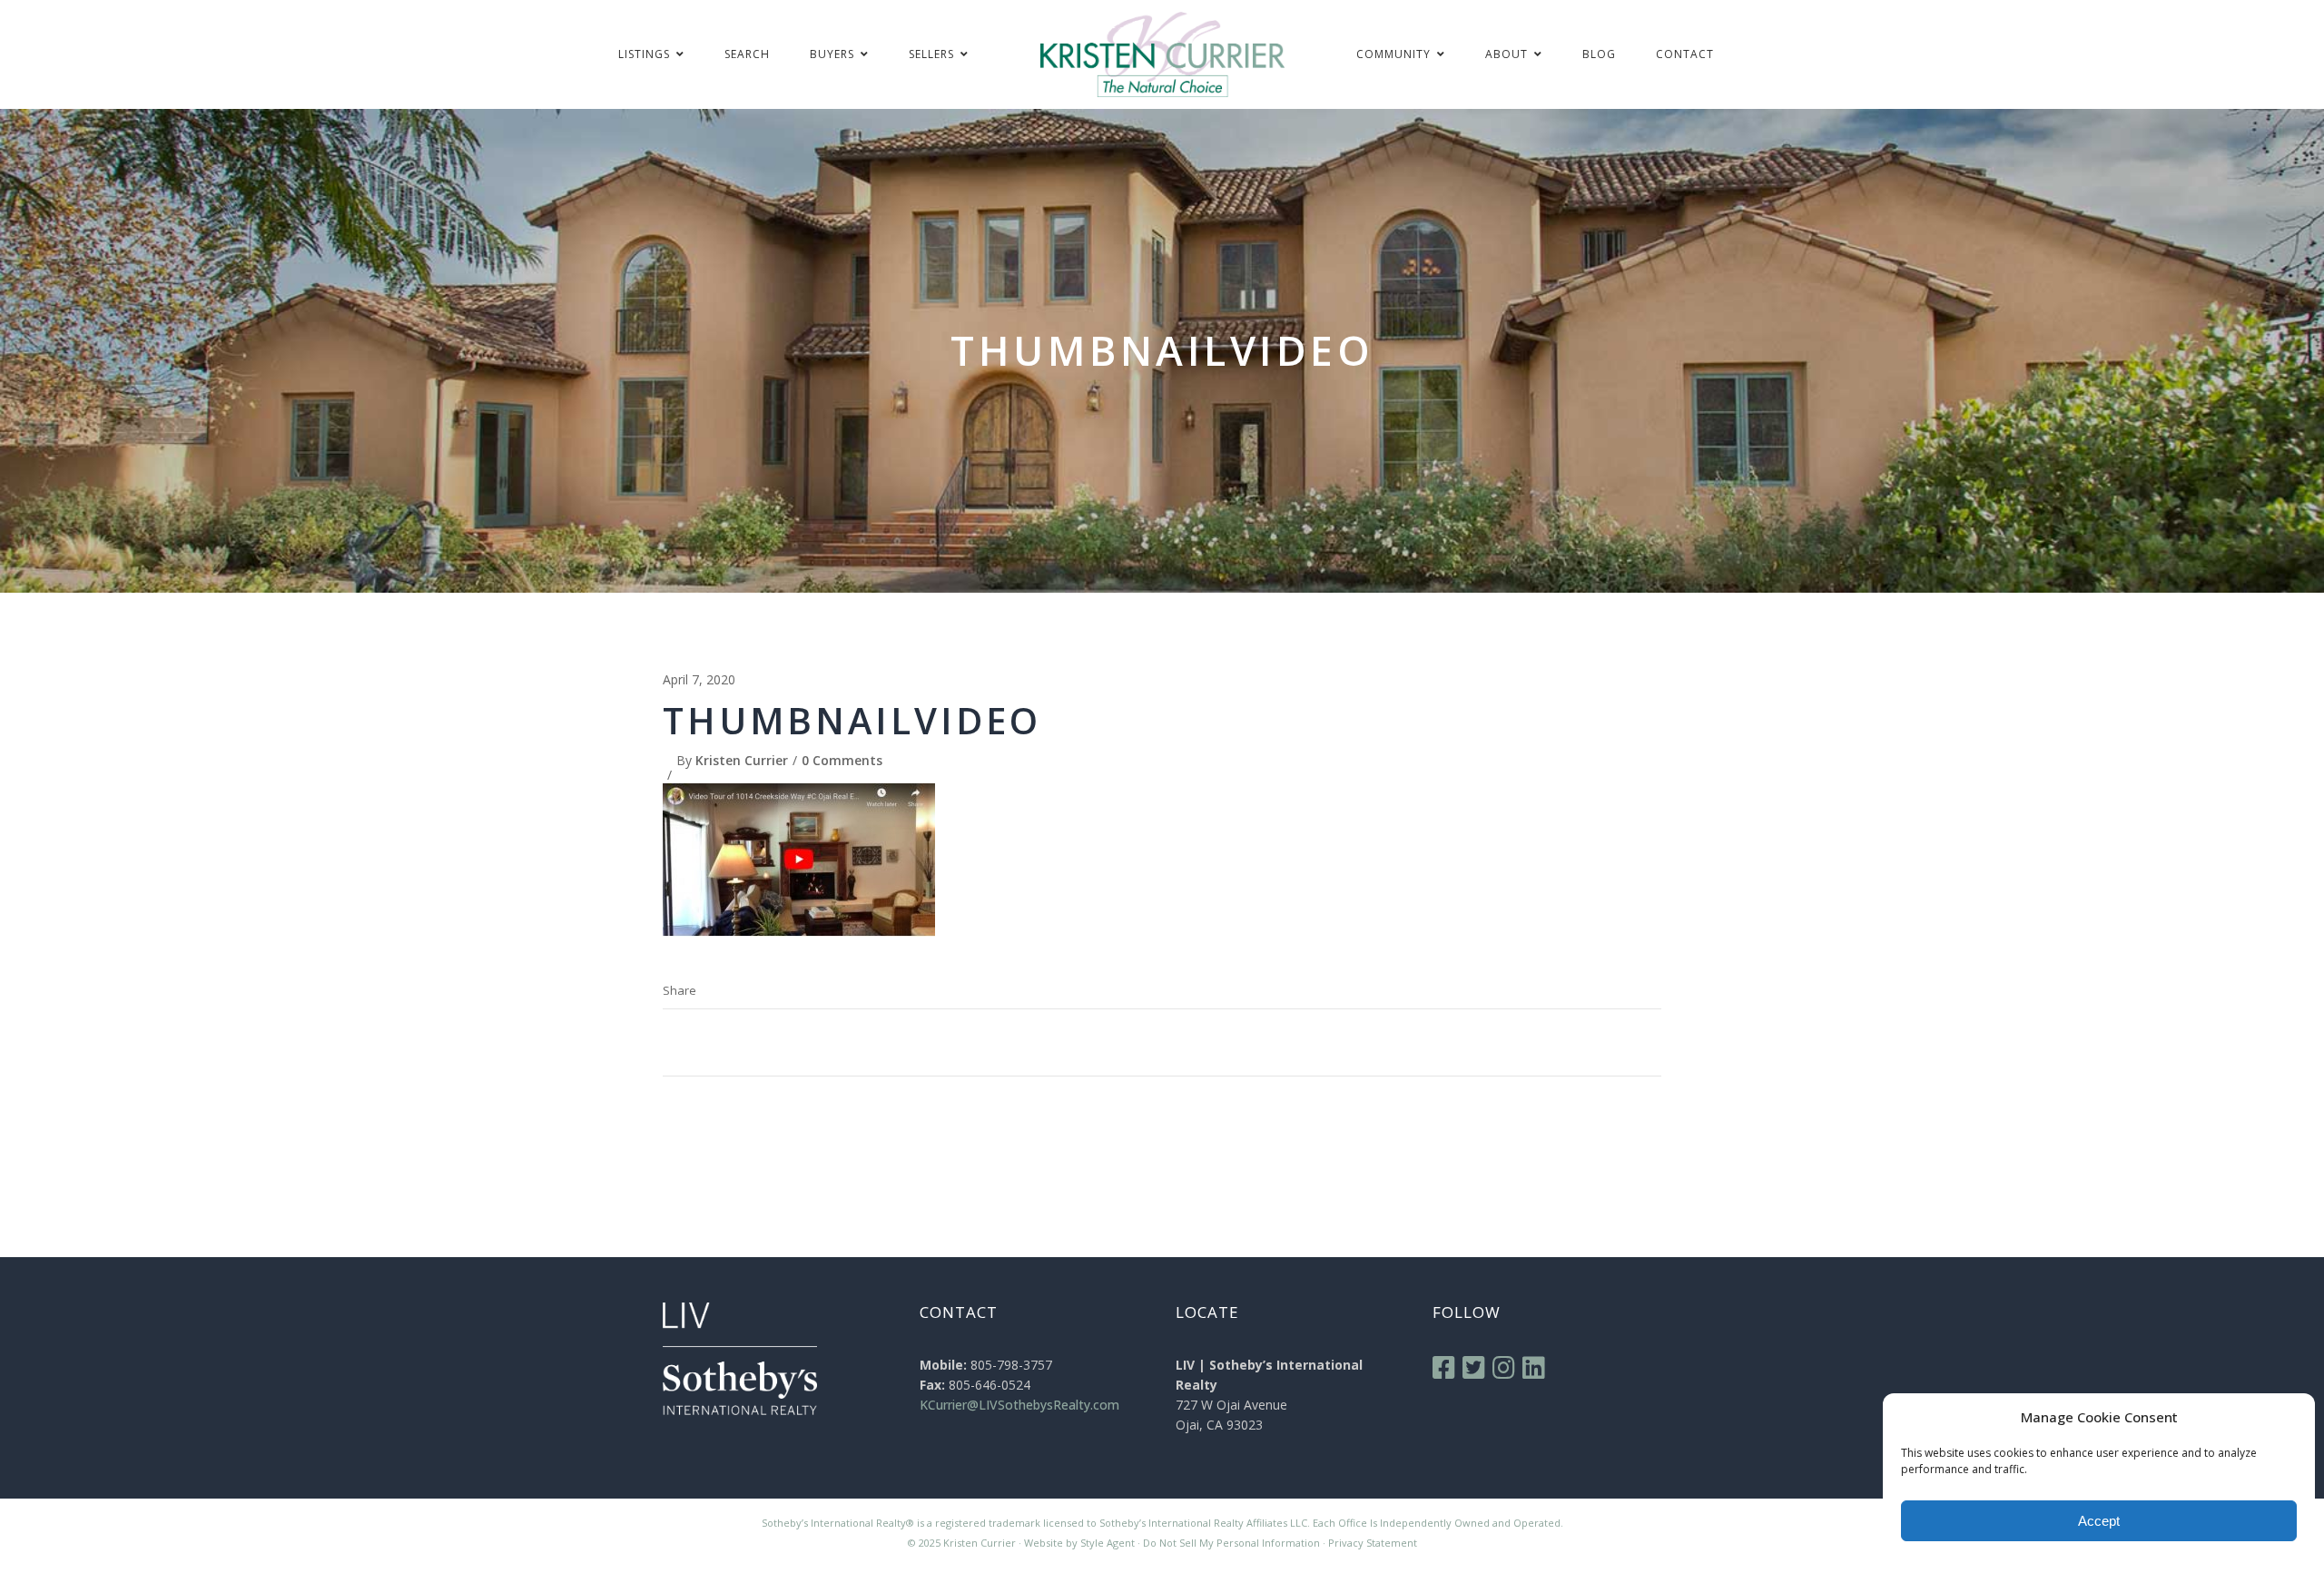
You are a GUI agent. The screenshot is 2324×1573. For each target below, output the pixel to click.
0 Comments (842, 760)
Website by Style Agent (1079, 1543)
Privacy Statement (1373, 1543)
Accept (2099, 1521)
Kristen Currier (742, 760)
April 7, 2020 (699, 679)
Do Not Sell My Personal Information (1231, 1543)
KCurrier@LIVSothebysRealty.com (1019, 1405)
